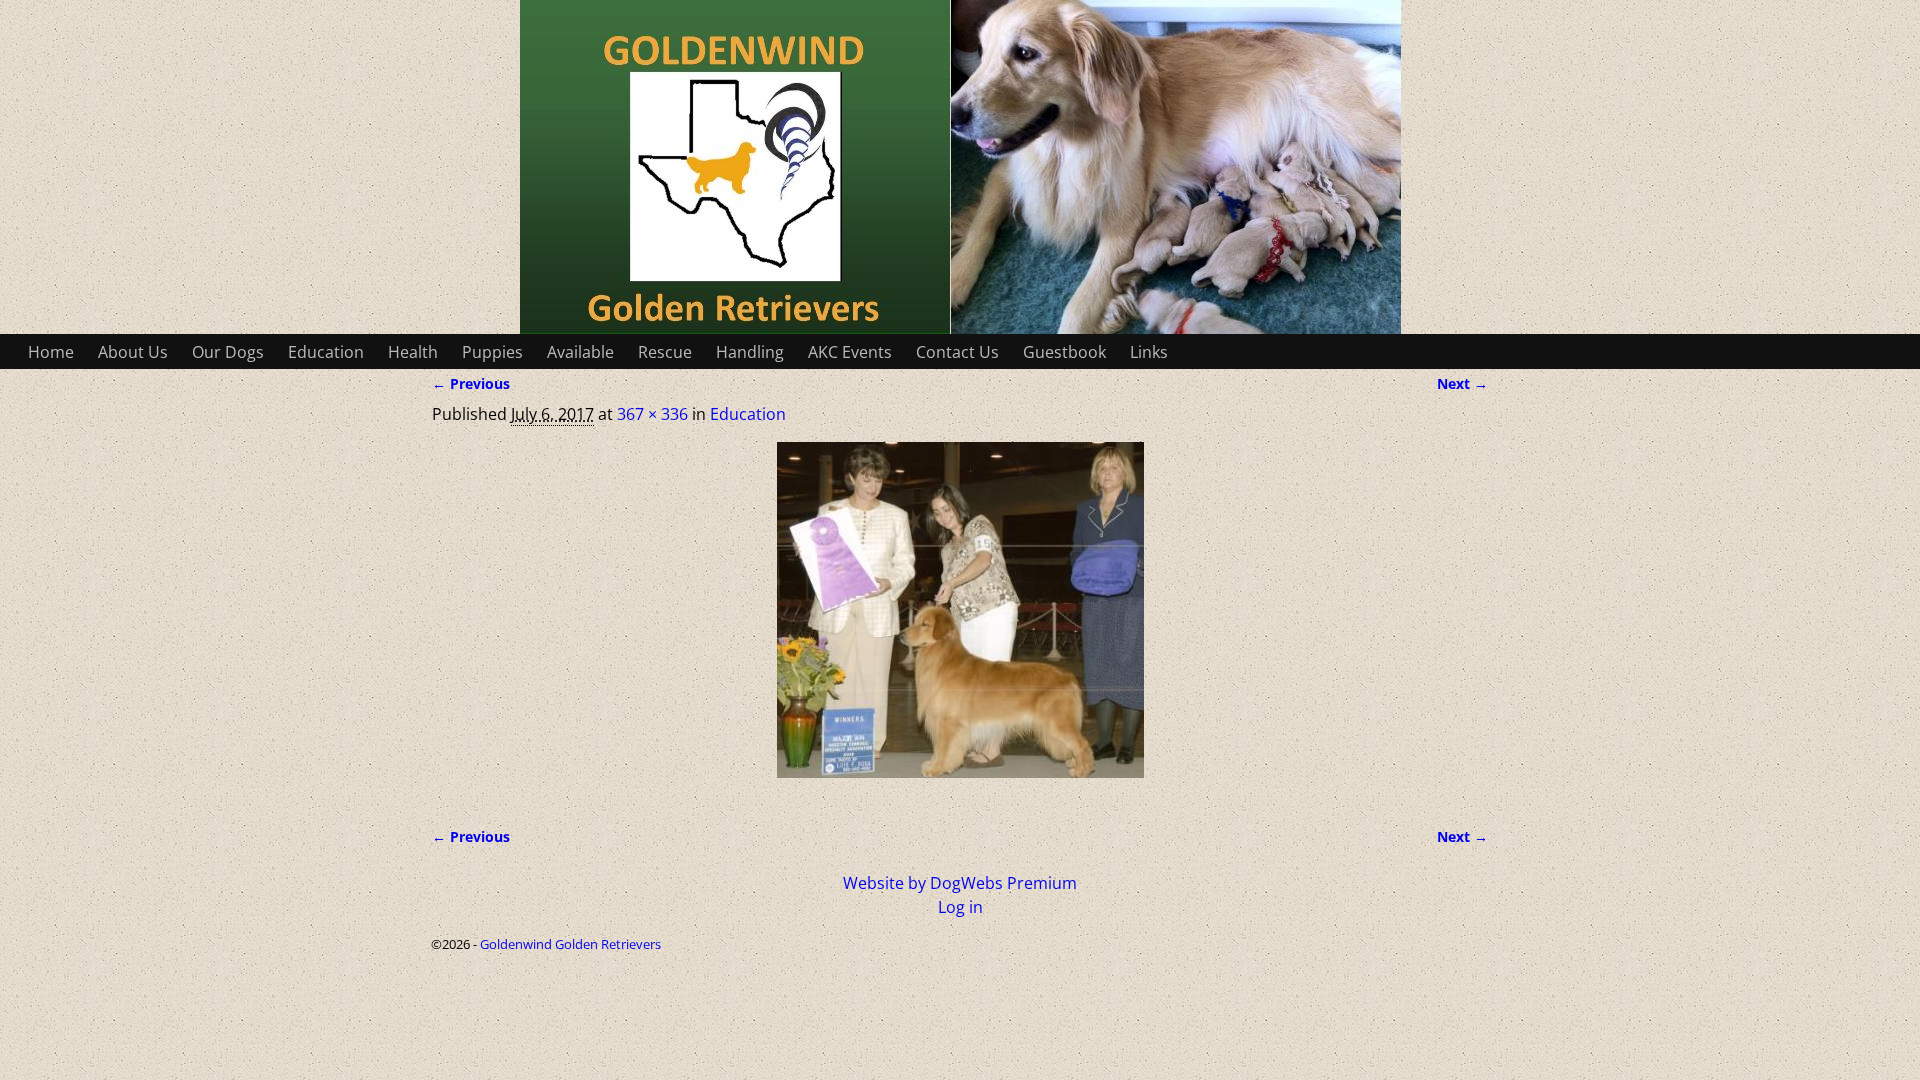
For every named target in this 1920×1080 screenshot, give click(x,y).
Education (326, 352)
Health (413, 352)
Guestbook (1064, 352)
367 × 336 (652, 414)
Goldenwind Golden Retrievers (570, 944)
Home (51, 352)
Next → (1462, 383)
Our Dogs (228, 352)
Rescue (665, 352)
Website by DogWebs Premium (960, 883)
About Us (133, 352)
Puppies (492, 352)
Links (1149, 352)
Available (580, 352)
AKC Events (850, 352)
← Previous (471, 383)
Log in (960, 907)
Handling (750, 352)
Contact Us (957, 352)
